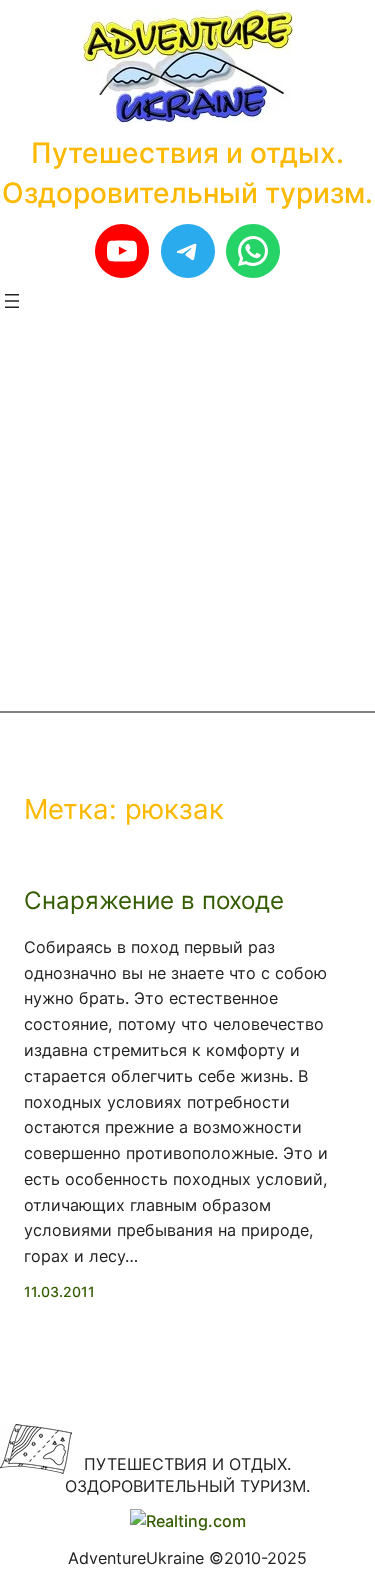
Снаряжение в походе (154, 900)
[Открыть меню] (12, 301)
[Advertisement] (187, 512)
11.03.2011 (59, 1291)
